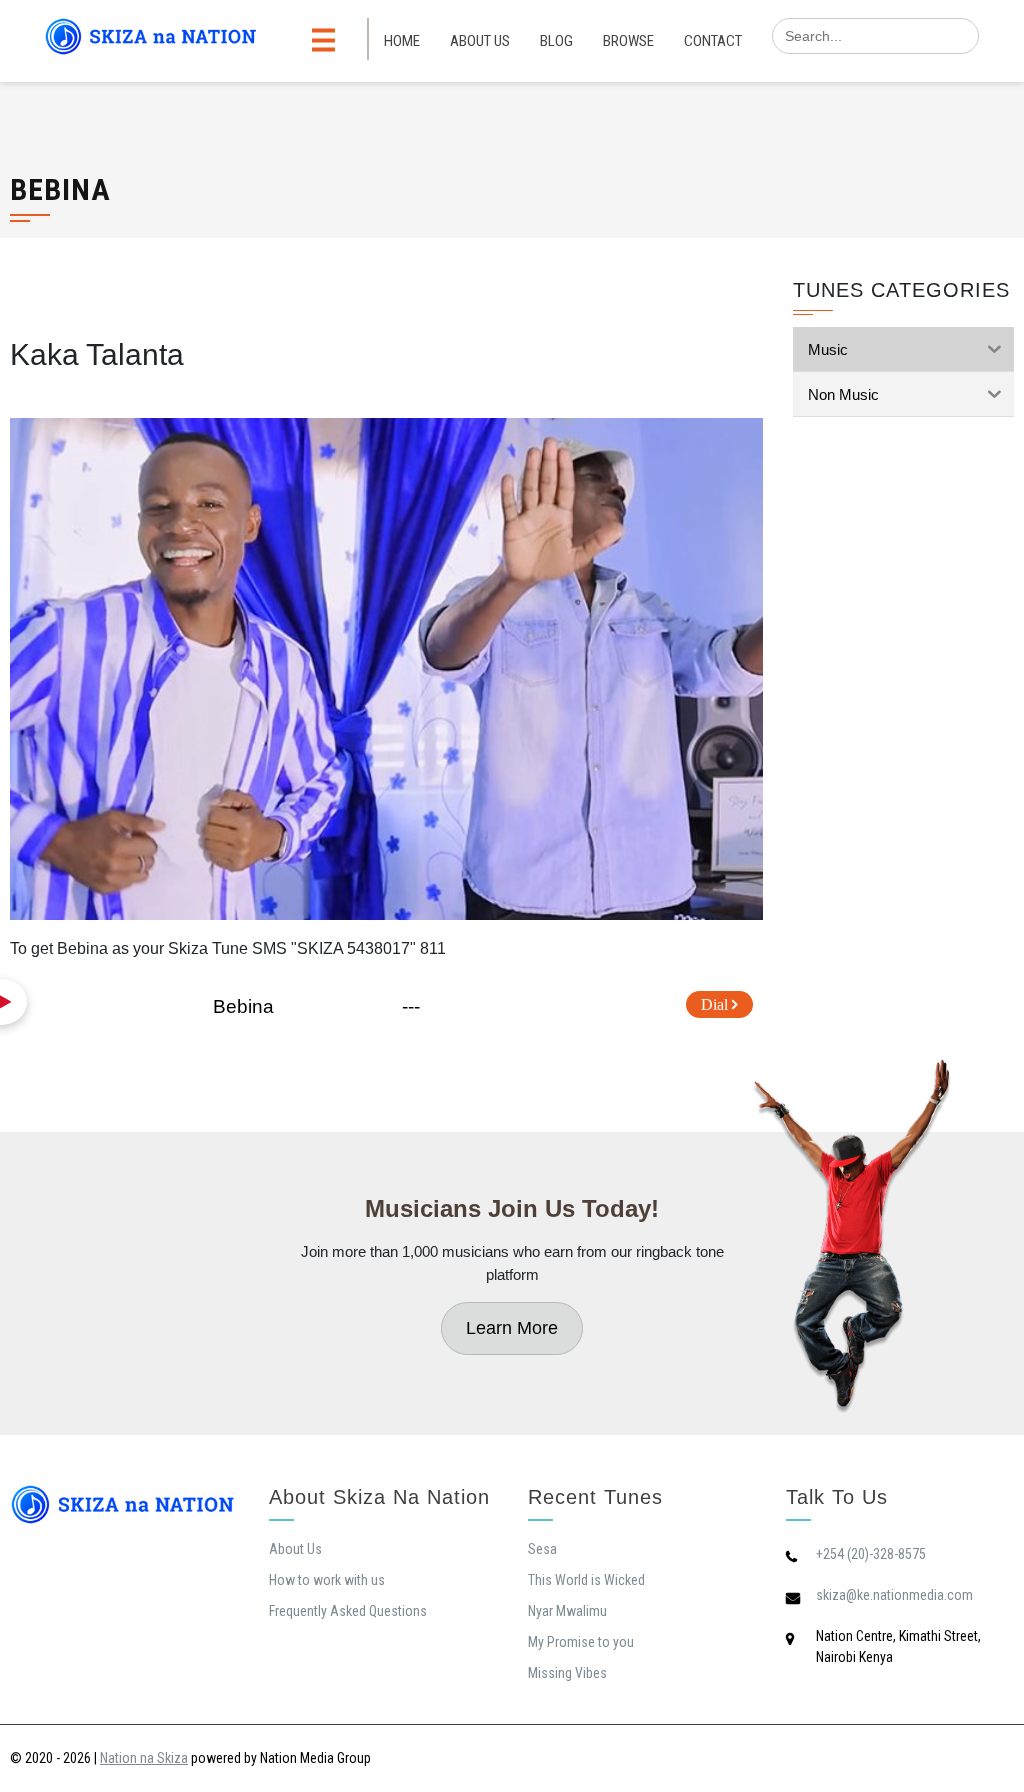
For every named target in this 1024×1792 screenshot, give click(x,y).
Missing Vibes (567, 1673)
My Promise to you (581, 1642)
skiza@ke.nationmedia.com (894, 1595)
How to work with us (327, 1580)
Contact (713, 41)
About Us (480, 41)
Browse (628, 41)
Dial (716, 1004)
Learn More (512, 1328)
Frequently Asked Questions (348, 1611)
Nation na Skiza (144, 1758)
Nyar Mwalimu (567, 1611)
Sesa (542, 1549)
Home (402, 41)
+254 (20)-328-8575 (871, 1554)
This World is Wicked (586, 1580)
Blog (556, 41)
